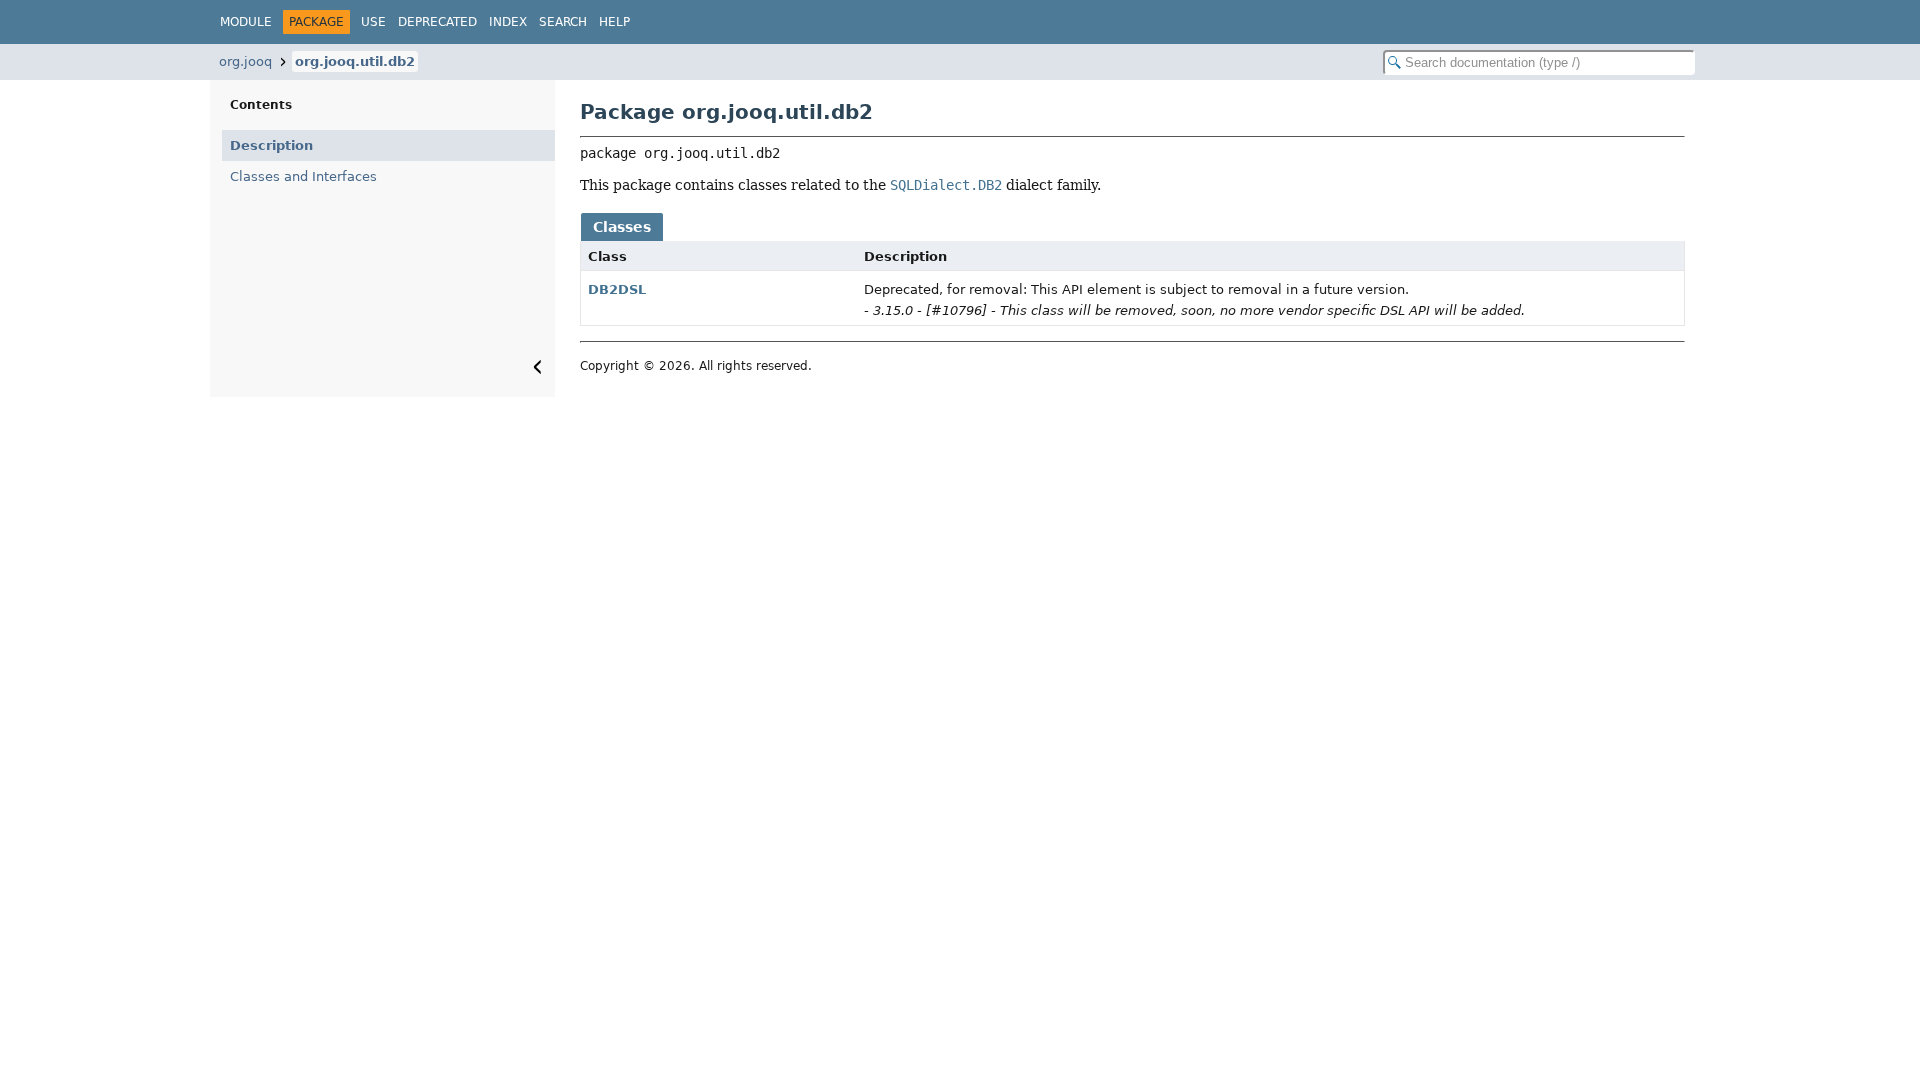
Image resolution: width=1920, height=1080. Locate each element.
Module (246, 22)
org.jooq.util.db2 (355, 61)
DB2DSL (617, 289)
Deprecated (437, 22)
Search (563, 22)
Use (373, 22)
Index (508, 22)
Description (271, 145)
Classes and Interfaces (303, 176)
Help (614, 22)
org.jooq (245, 61)
